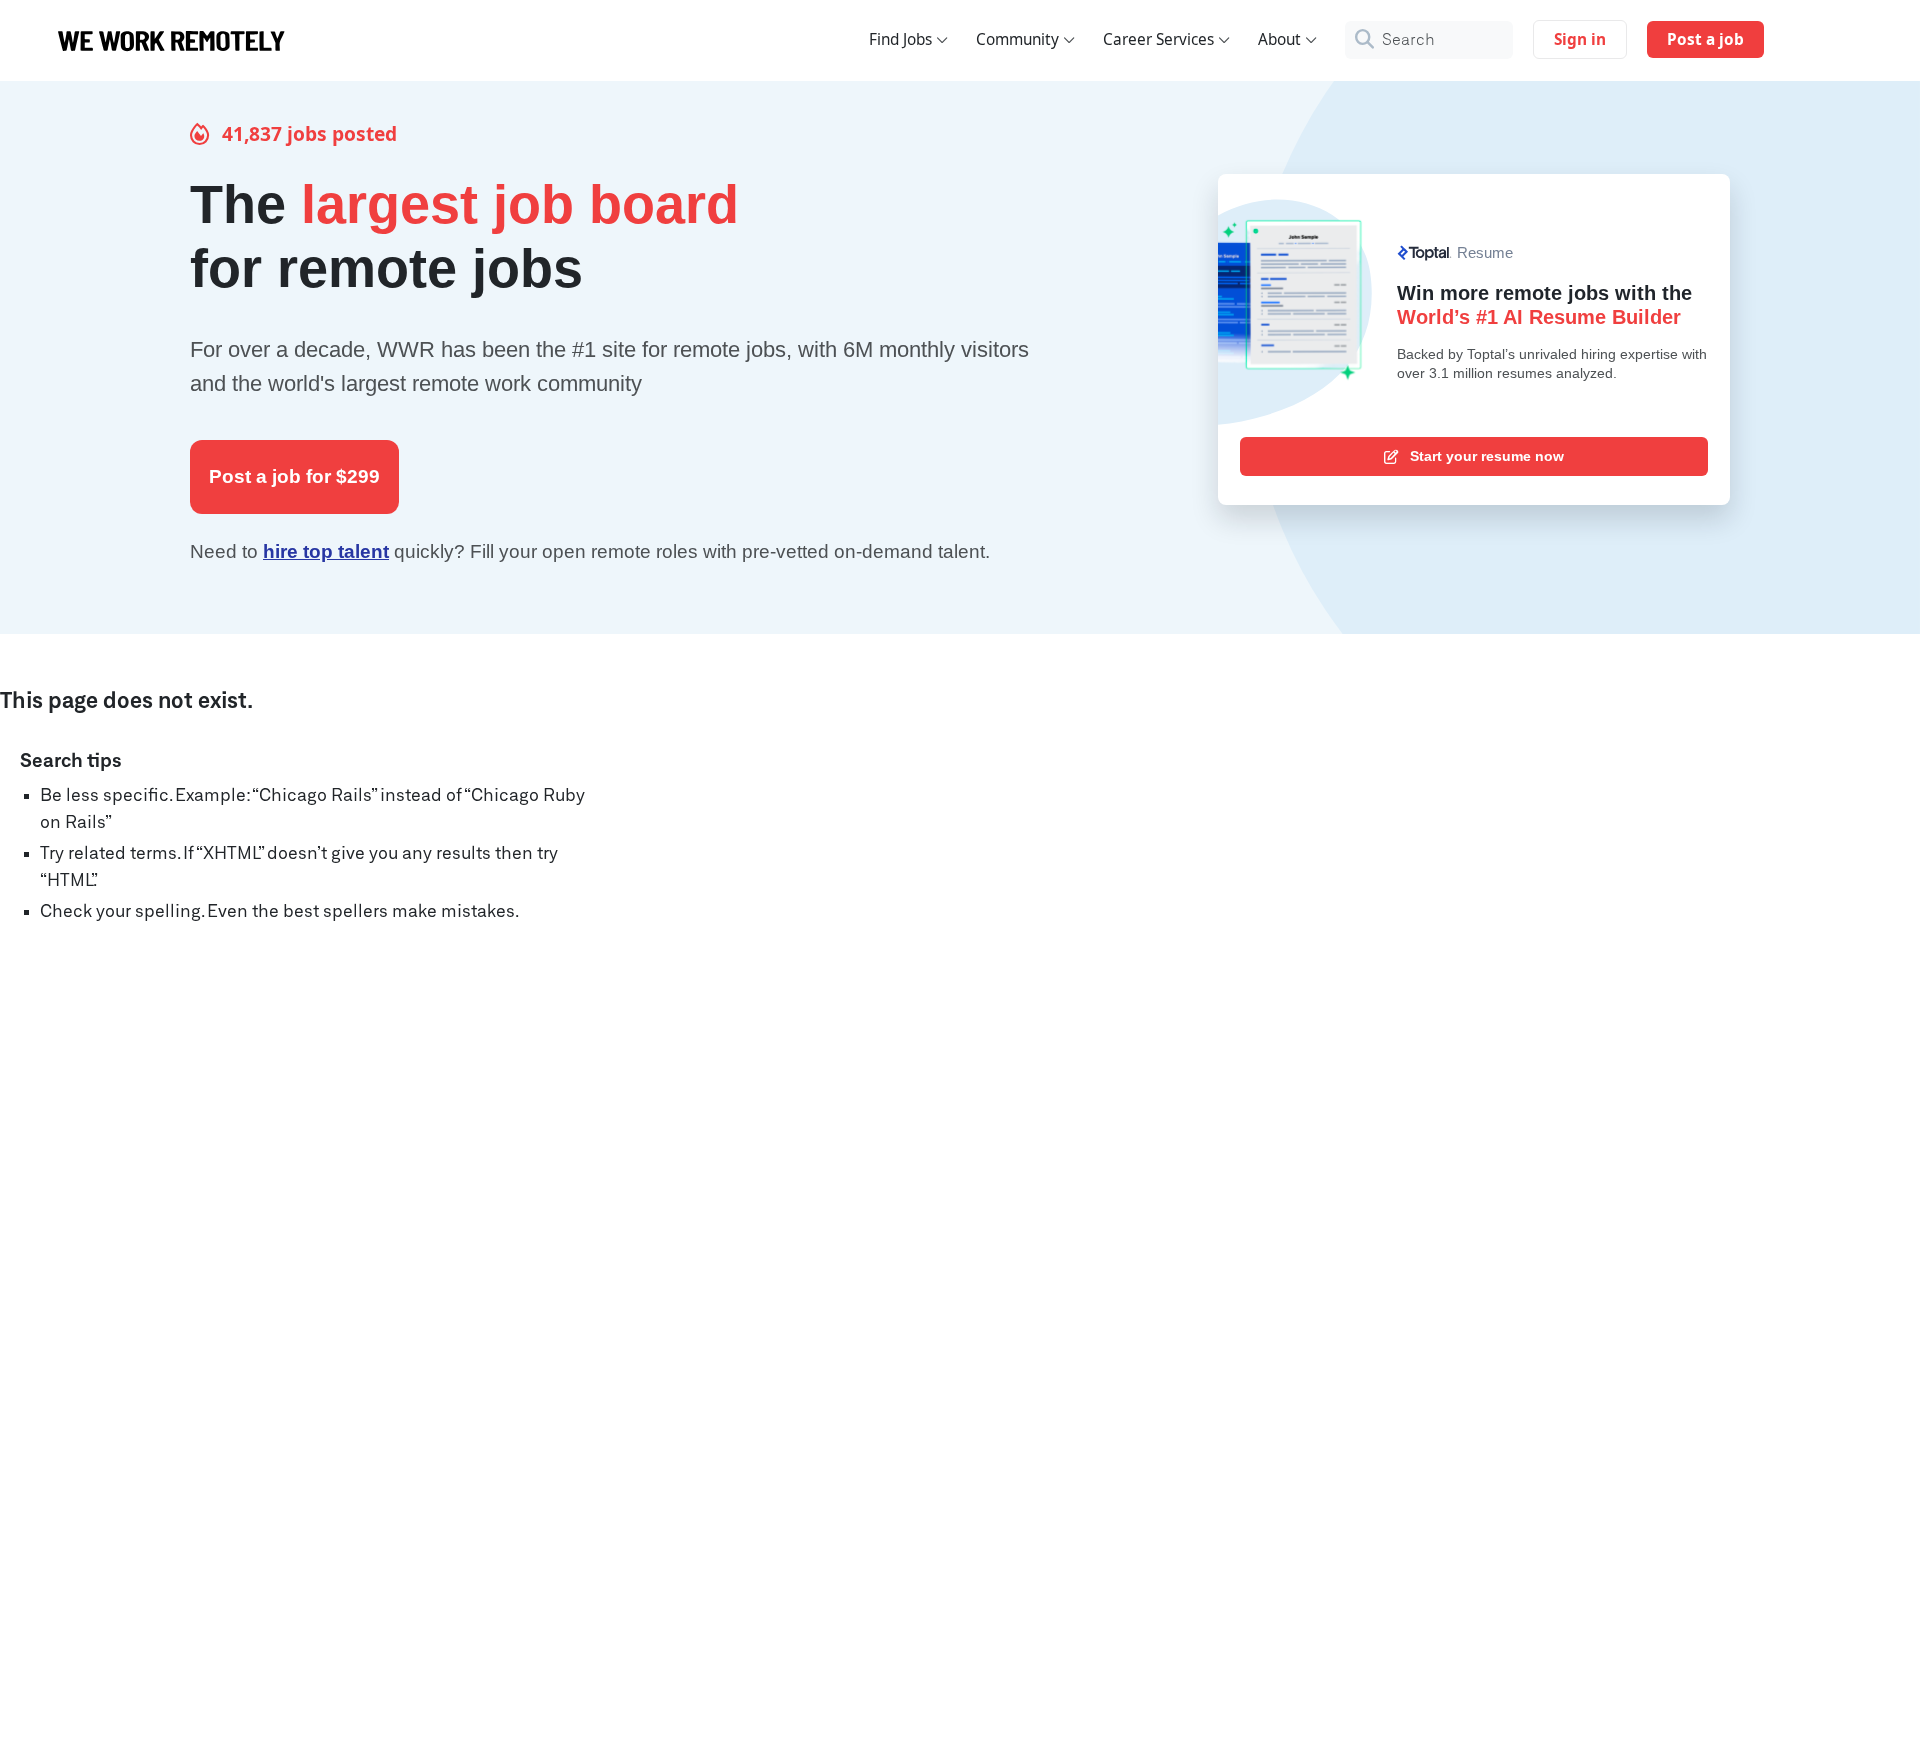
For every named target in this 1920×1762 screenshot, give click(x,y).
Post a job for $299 (294, 476)
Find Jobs (900, 39)
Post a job (1705, 39)
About (1279, 39)
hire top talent (326, 551)
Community (1017, 39)
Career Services (1158, 39)
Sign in (1580, 39)
